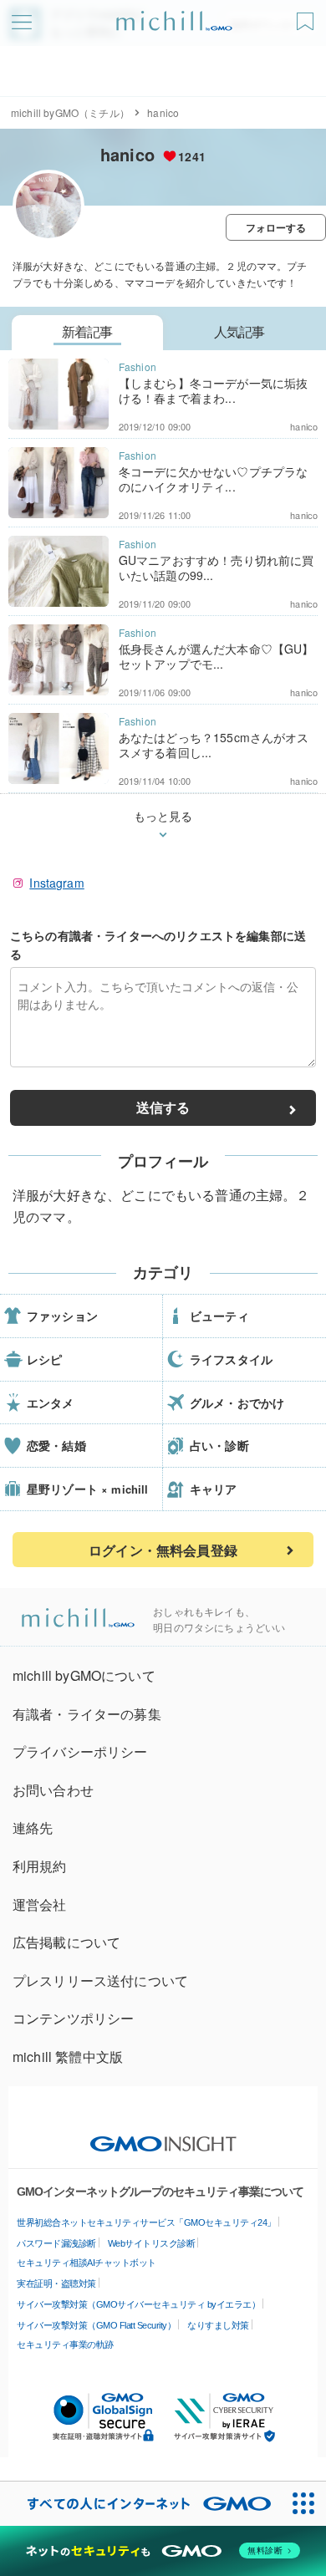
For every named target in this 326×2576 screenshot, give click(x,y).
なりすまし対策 (218, 2325)
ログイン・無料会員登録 (163, 1550)
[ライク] (307, 15)
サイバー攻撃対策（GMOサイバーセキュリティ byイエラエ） (138, 2304)
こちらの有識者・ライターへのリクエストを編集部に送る (158, 944)
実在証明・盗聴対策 (56, 2283)
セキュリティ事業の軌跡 (65, 2344)
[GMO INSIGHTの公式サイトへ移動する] (163, 2136)
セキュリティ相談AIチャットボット (87, 2263)
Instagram (56, 883)
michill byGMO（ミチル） (70, 112)
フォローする (276, 227)
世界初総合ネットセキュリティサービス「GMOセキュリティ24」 (146, 2222)
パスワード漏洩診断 (56, 2243)
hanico (127, 154)
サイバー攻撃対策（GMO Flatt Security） (96, 2325)
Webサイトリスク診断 (152, 2243)
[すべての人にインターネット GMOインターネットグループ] (141, 2504)
